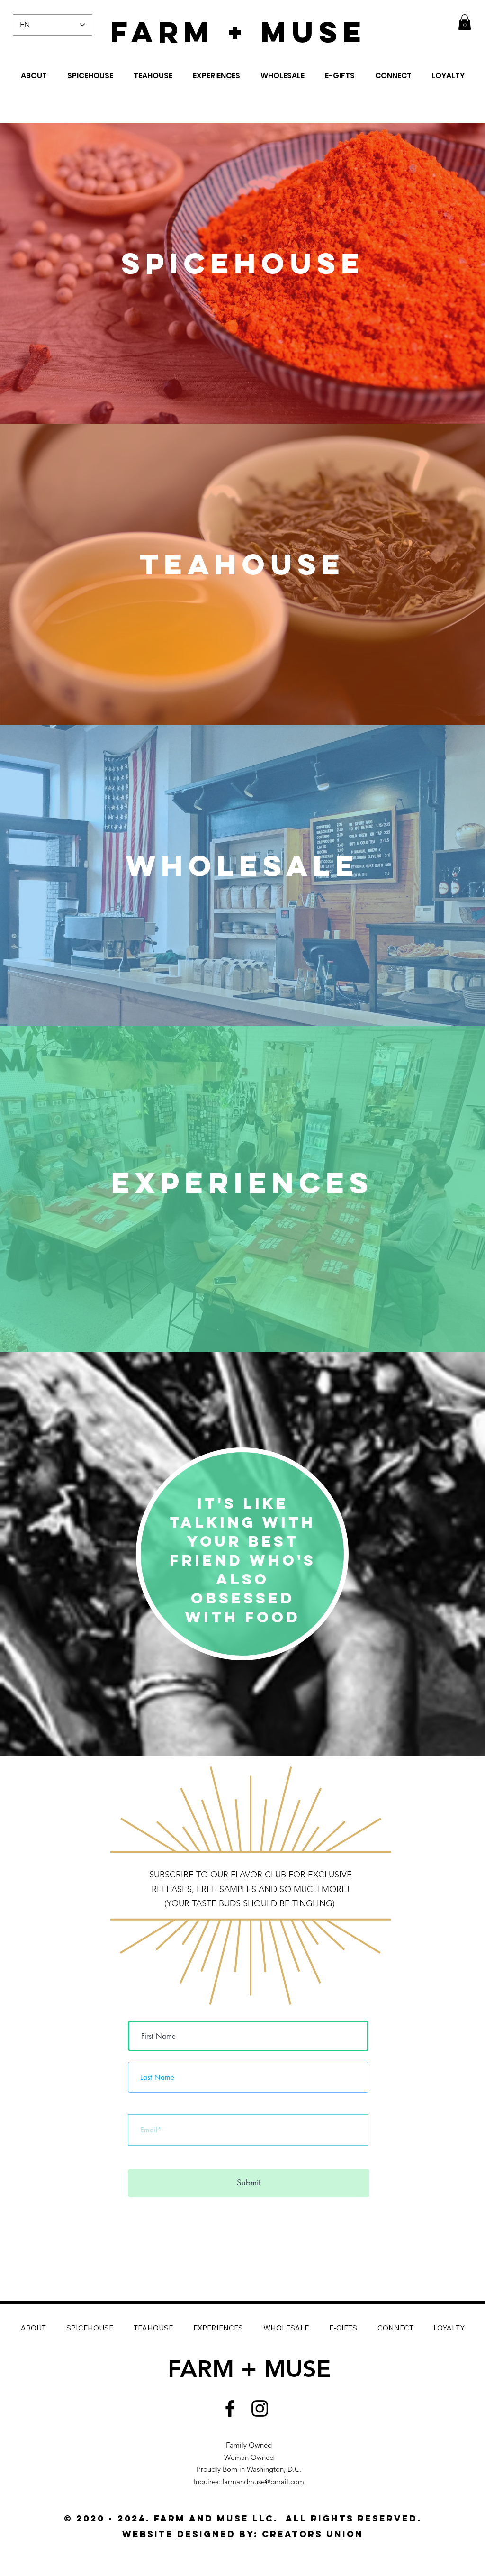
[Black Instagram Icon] (260, 2408)
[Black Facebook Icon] (230, 2408)
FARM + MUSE (238, 32)
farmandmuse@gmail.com (263, 2481)
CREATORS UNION (313, 2534)
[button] (465, 22)
